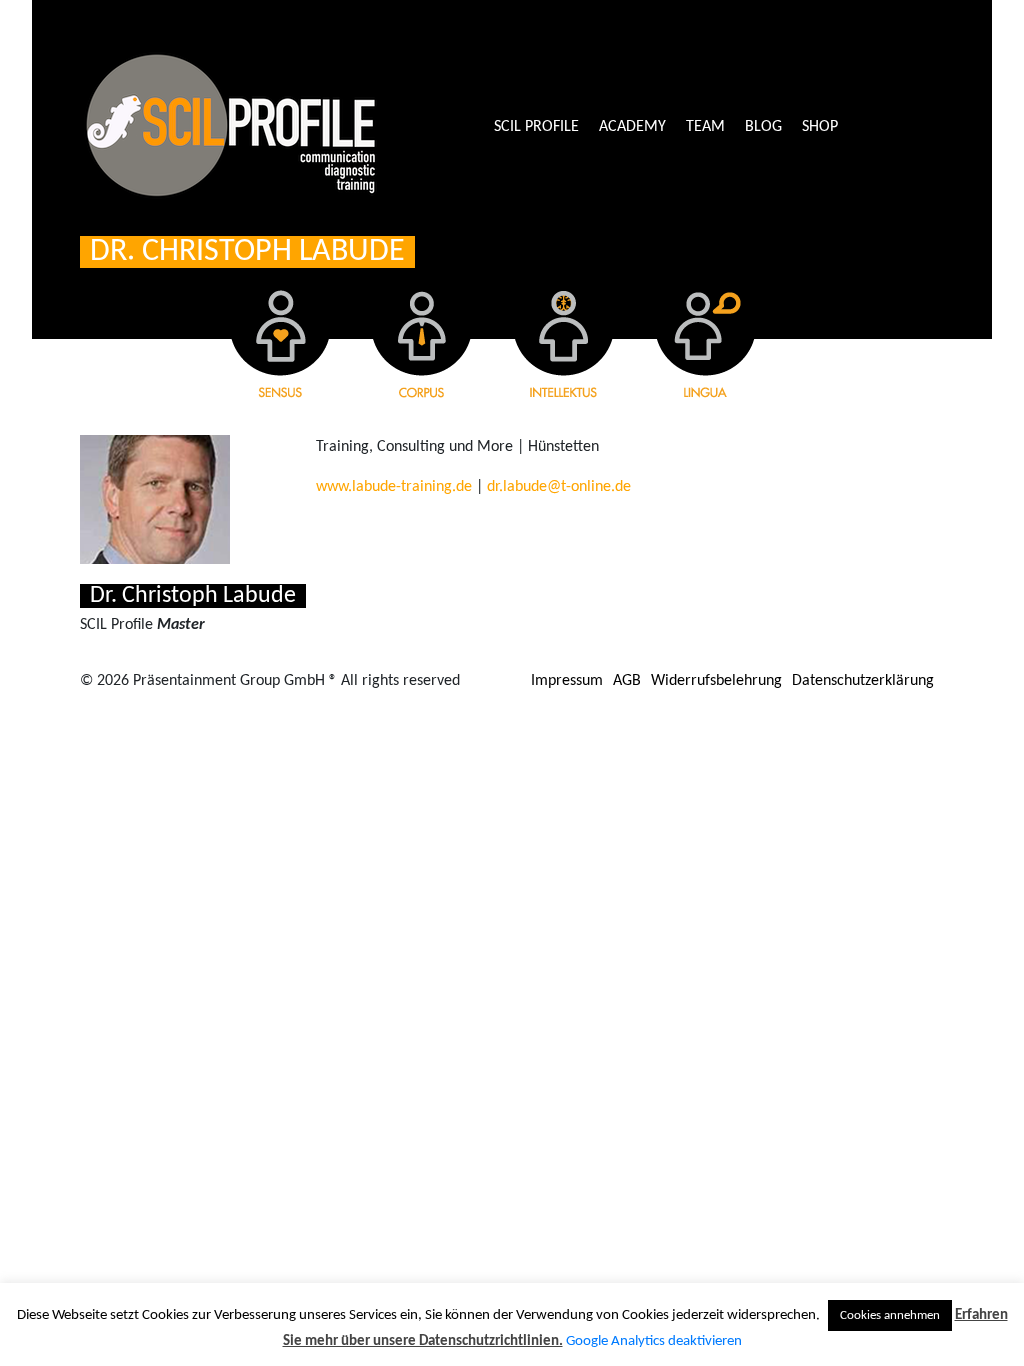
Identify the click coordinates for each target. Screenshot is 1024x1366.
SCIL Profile (536, 127)
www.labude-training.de (394, 487)
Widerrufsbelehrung (716, 681)
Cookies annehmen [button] (890, 1315)
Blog (763, 127)
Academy (632, 127)
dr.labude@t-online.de (559, 487)
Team (705, 127)
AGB (627, 681)
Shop (820, 127)
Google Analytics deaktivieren (654, 1341)
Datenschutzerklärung (863, 681)
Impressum (567, 681)
